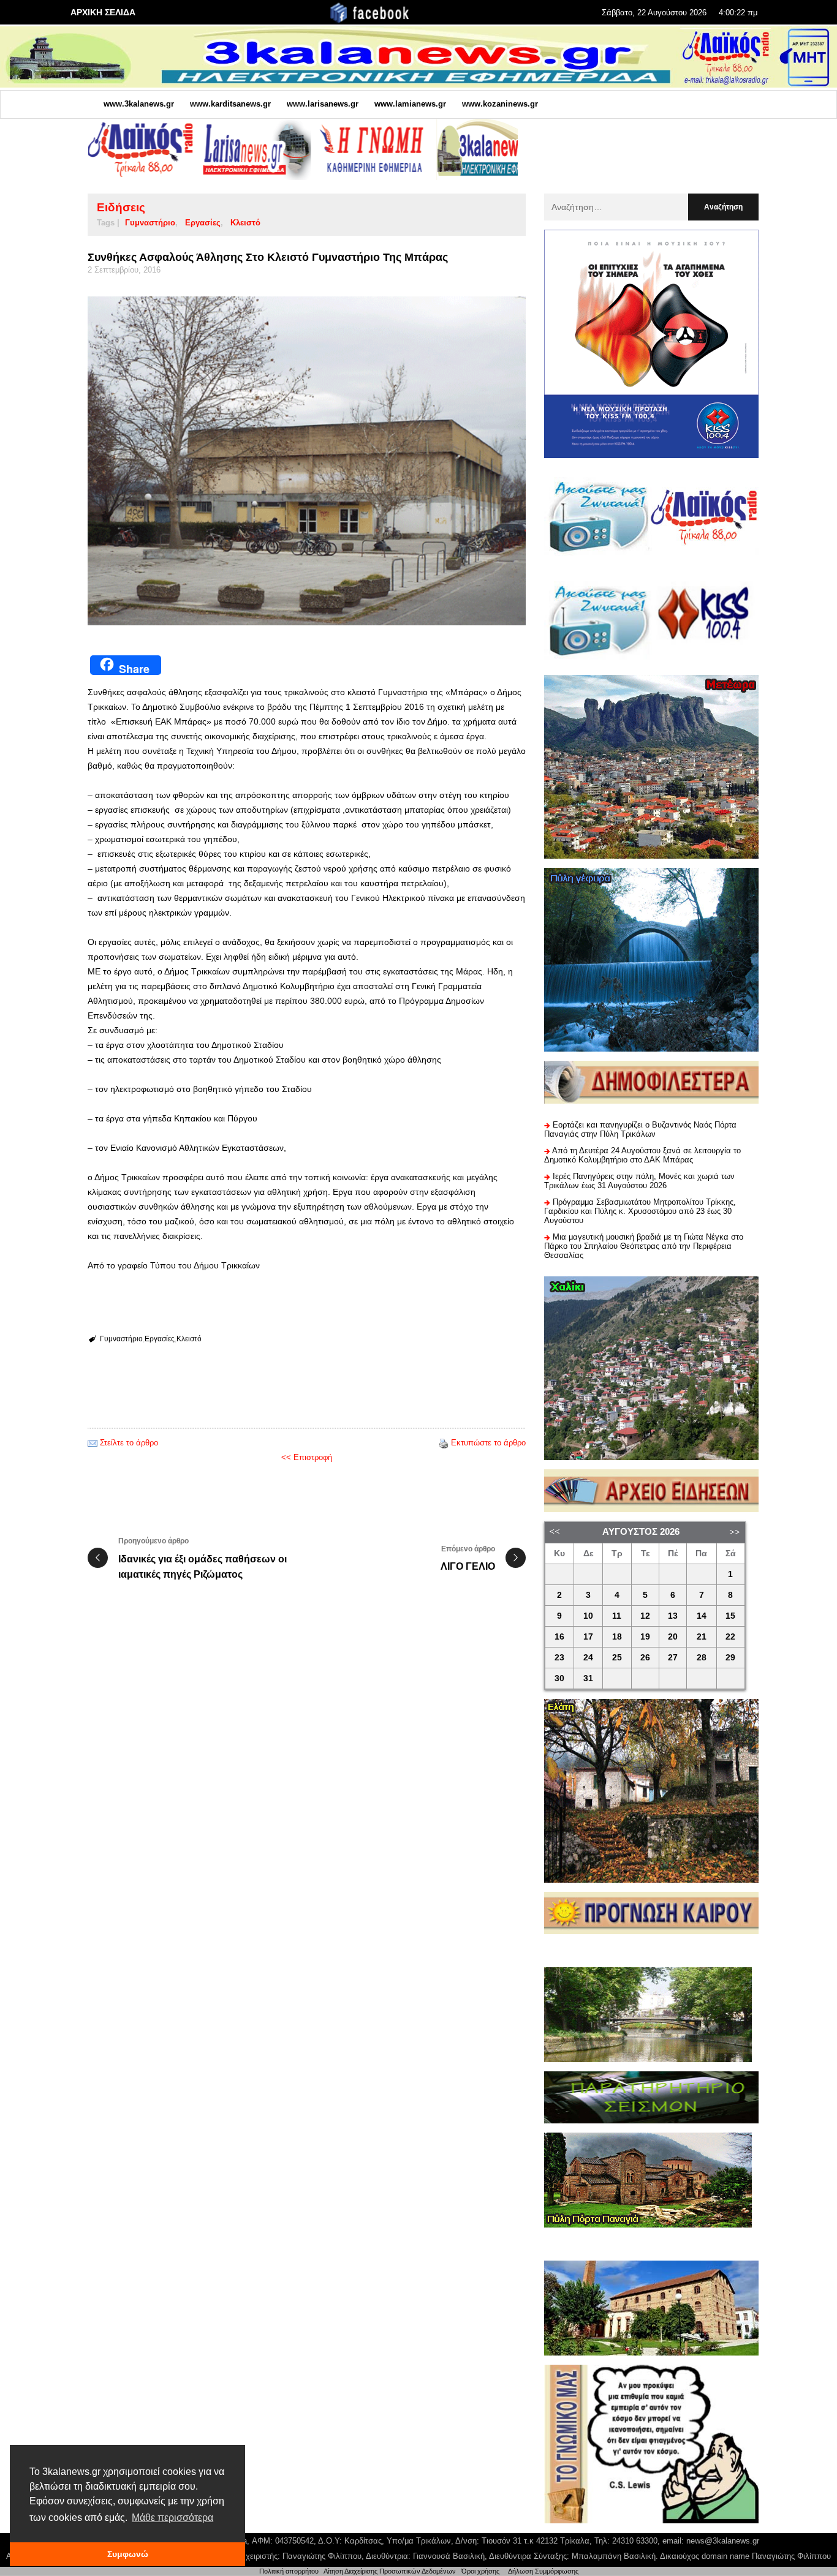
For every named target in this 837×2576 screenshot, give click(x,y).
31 (588, 1678)
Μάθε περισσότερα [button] (172, 2518)
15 (730, 1616)
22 (730, 1637)
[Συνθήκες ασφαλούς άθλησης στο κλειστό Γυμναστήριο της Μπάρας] (307, 461)
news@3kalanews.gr (723, 2541)
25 (617, 1658)
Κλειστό (245, 223)
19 (645, 1637)
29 (730, 1658)
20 (673, 1637)
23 (559, 1658)
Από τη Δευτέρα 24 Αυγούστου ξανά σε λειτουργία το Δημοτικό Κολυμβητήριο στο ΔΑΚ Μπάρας (642, 1155)
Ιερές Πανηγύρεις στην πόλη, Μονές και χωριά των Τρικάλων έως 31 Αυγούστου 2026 (639, 1181)
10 (588, 1616)
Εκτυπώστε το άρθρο (488, 1443)
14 (702, 1616)
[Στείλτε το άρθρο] (93, 1443)
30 (559, 1678)
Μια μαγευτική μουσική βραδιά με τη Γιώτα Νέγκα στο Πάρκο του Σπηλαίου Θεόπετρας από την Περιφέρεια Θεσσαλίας (644, 1246)
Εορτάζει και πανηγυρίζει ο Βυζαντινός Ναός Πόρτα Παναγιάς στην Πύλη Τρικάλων (640, 1129)
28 (702, 1658)
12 (645, 1616)
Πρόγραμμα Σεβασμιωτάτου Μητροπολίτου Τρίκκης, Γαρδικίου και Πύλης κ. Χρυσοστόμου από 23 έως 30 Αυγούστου (640, 1211)
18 (617, 1637)
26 (645, 1658)
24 (588, 1658)
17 (588, 1637)
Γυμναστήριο (150, 223)
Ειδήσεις (121, 207)
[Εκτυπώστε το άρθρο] (444, 1443)
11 (617, 1616)
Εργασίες (203, 223)
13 (673, 1616)
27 (673, 1658)
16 (559, 1637)
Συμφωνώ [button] (128, 2554)
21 (702, 1637)
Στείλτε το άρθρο (129, 1443)
